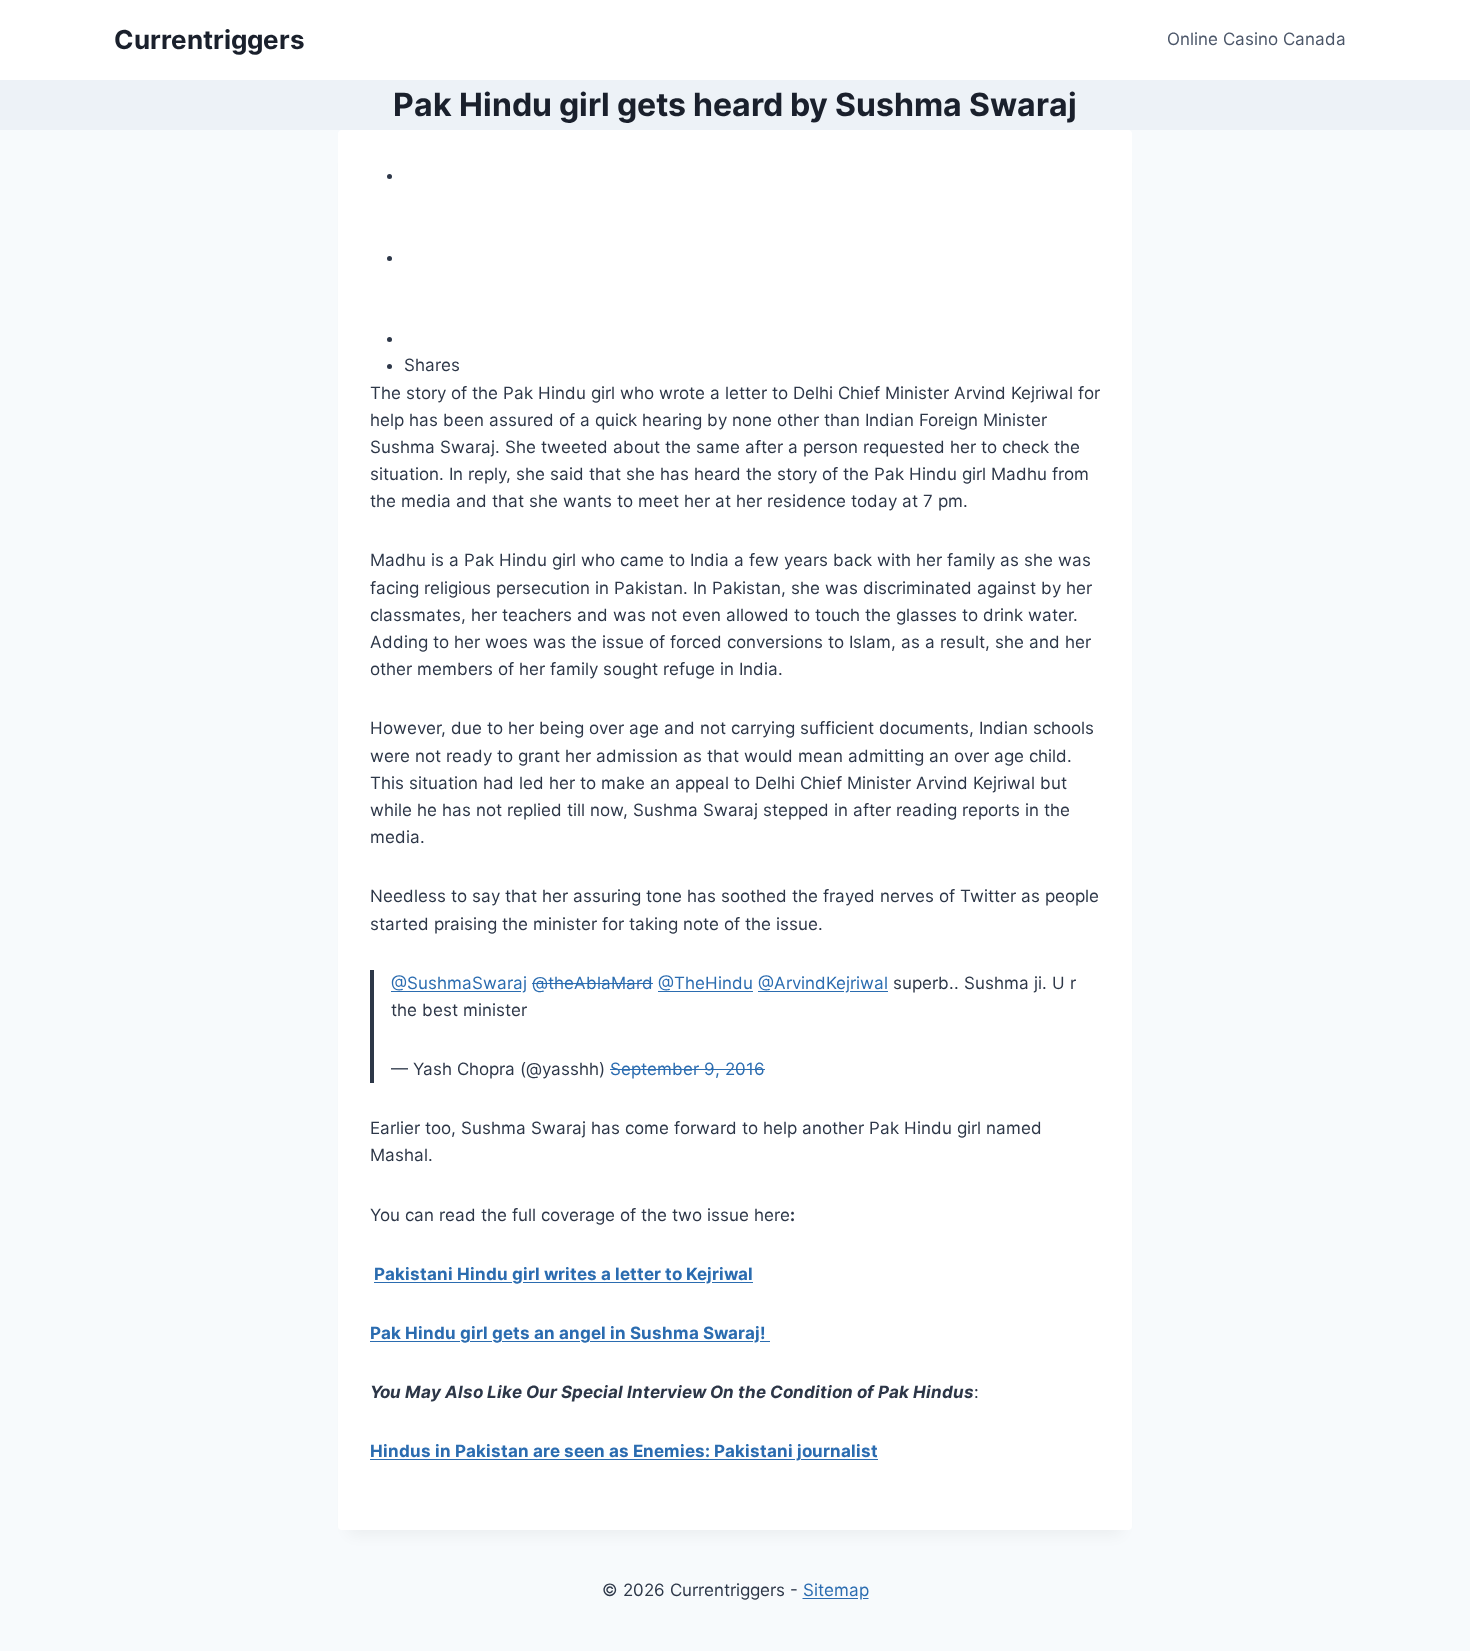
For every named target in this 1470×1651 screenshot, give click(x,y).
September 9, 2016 (687, 1069)
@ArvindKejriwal (823, 983)
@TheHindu (705, 983)
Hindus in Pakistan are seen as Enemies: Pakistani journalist (624, 1451)
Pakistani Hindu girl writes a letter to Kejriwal (563, 1274)
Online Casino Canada (1256, 39)
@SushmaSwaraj (459, 983)
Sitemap (836, 1590)
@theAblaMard (592, 983)
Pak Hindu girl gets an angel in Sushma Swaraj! (570, 1333)
